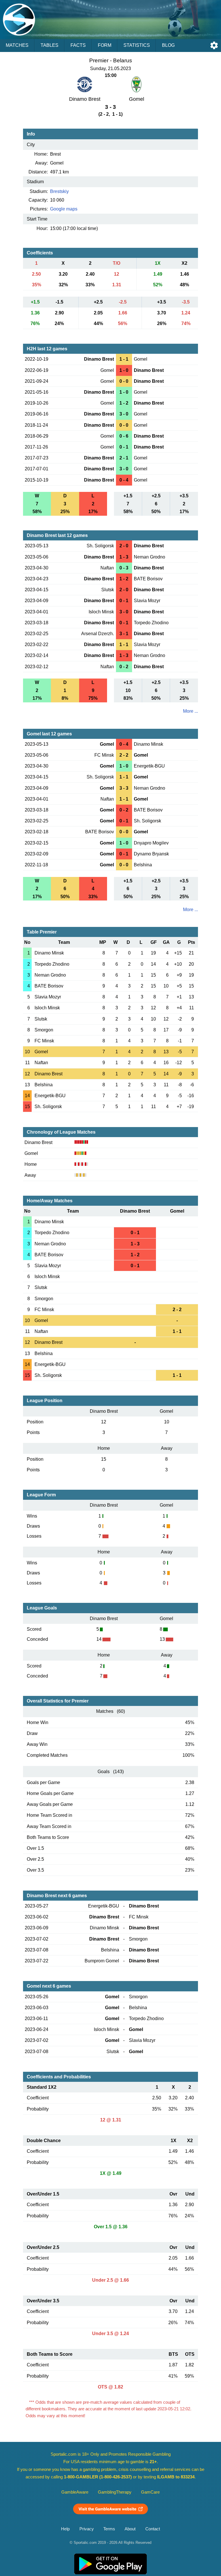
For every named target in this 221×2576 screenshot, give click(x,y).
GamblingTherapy (115, 2492)
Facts (78, 45)
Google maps (64, 209)
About (130, 2529)
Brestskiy (59, 191)
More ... (190, 711)
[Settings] (214, 45)
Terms (109, 2529)
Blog (168, 45)
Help (65, 2529)
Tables (49, 45)
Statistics (137, 45)
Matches (17, 45)
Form (105, 45)
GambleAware (75, 2492)
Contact (153, 2529)
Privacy (87, 2529)
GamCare (150, 2492)
